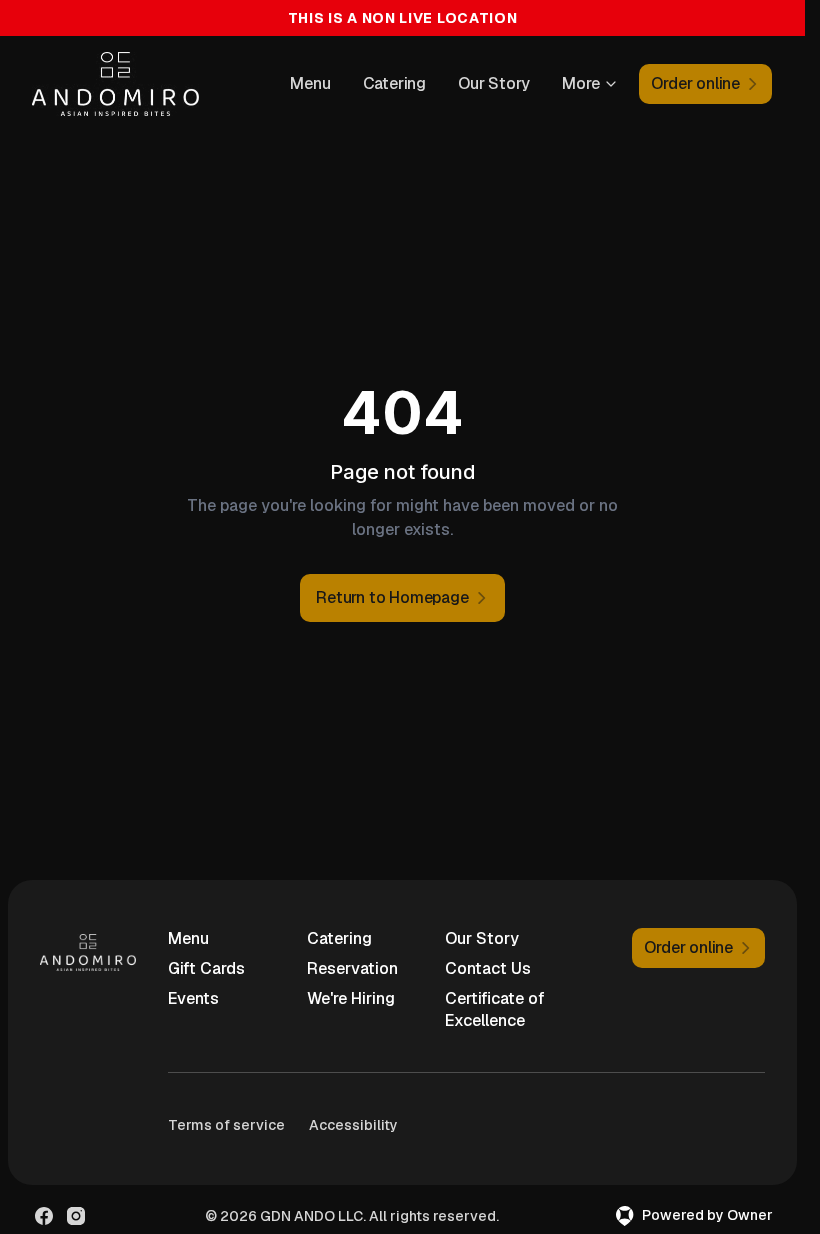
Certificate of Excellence (495, 1009)
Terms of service (226, 1125)
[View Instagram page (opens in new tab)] (76, 1216)
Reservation (352, 968)
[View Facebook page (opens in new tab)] (44, 1216)
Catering (394, 83)
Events (193, 998)
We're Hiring (351, 998)
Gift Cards (206, 968)
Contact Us (488, 968)
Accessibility (353, 1125)
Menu (310, 83)
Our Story (494, 83)
